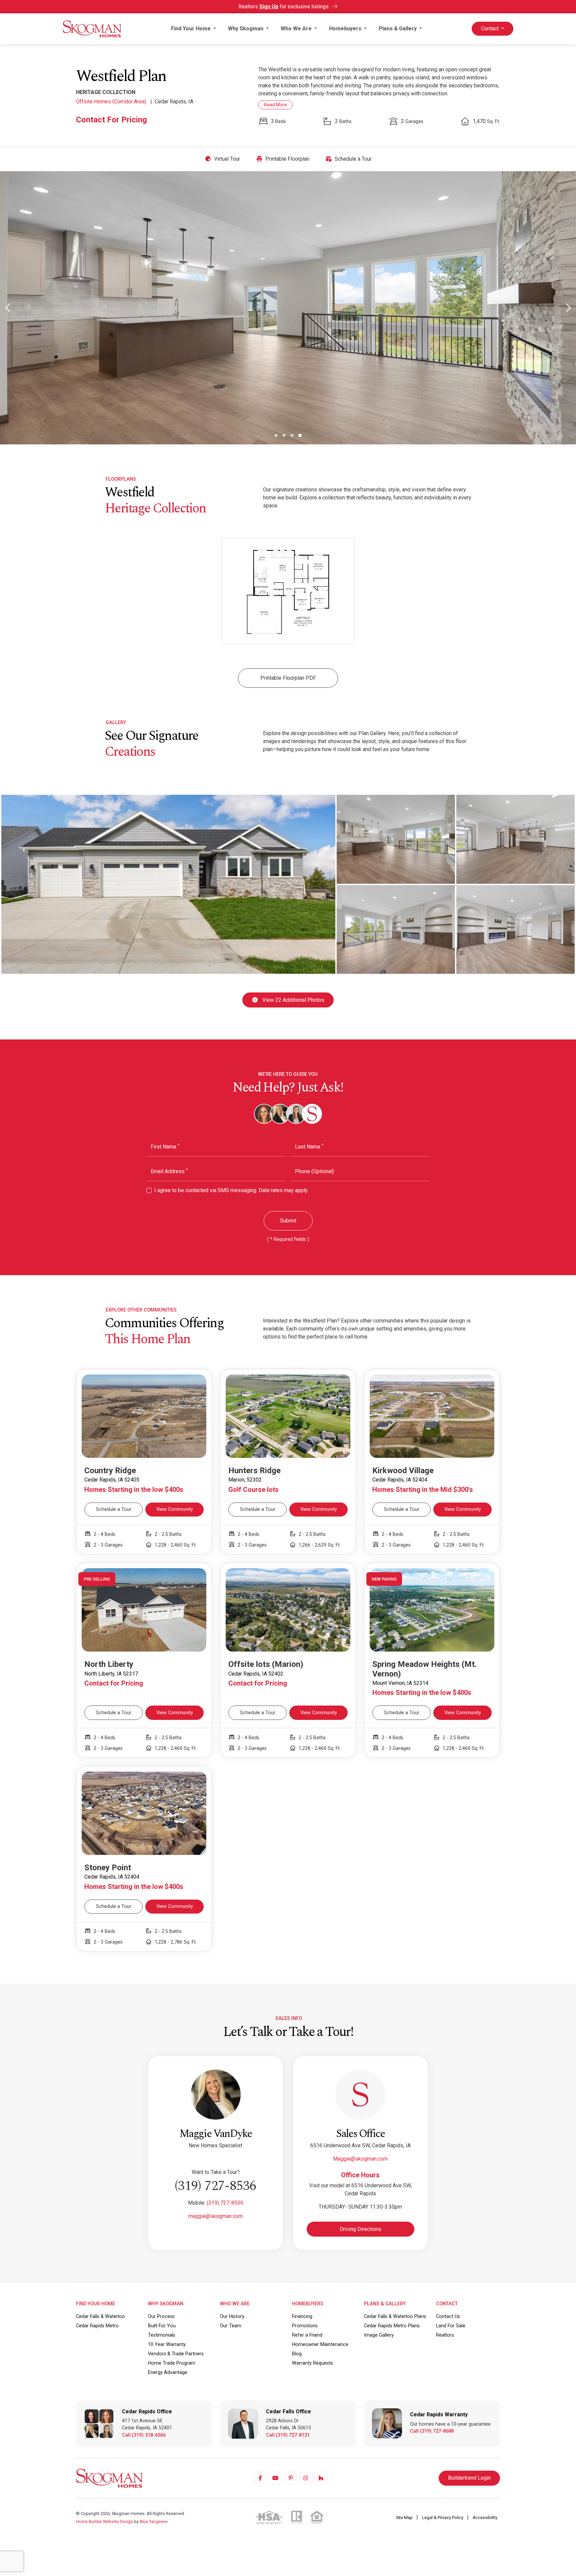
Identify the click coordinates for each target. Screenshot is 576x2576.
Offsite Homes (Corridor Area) (112, 102)
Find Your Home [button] (191, 29)
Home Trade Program (172, 2363)
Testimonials (162, 2335)
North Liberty (109, 1664)
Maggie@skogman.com (360, 2159)
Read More (275, 105)
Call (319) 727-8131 (288, 2435)
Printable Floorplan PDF (288, 678)
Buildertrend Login (469, 2478)
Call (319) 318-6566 (144, 2435)
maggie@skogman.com (215, 2216)
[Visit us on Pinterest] (291, 2478)
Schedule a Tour (352, 159)
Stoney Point (108, 1868)
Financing (302, 2316)
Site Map (405, 2517)
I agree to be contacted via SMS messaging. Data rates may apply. (231, 1190)
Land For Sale (451, 2326)
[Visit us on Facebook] (260, 2478)
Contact (490, 29)
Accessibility (485, 2517)
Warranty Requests (312, 2363)
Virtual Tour (226, 159)
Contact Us (448, 2316)
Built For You (162, 2326)
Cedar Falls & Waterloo (100, 2316)
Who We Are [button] (297, 29)
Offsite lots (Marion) (266, 1664)
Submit (288, 1221)
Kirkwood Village (403, 1471)
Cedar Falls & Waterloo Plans (395, 2316)
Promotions (305, 2326)
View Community (175, 1509)
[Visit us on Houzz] (321, 2478)
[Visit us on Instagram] (306, 2478)
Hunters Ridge (254, 1471)
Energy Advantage (168, 2372)
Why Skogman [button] (246, 29)
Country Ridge (110, 1471)
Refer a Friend (307, 2335)
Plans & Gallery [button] (398, 29)
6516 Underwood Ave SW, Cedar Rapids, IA (360, 2145)
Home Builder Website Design (104, 2521)
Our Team (231, 2326)
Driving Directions (360, 2229)
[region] (288, 159)
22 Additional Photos (293, 1000)
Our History (232, 2316)
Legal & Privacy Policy (443, 2517)
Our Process (161, 2316)
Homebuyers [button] (346, 29)
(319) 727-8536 (215, 2186)
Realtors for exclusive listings (284, 7)
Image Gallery (379, 2335)
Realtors (445, 2335)
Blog (297, 2354)
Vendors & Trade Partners (176, 2354)
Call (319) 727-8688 (432, 2431)
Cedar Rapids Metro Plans (392, 2326)
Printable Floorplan (287, 159)
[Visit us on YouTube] (275, 2478)
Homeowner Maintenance (320, 2344)
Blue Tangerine (154, 2521)
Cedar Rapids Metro (97, 2326)
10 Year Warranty (167, 2344)
